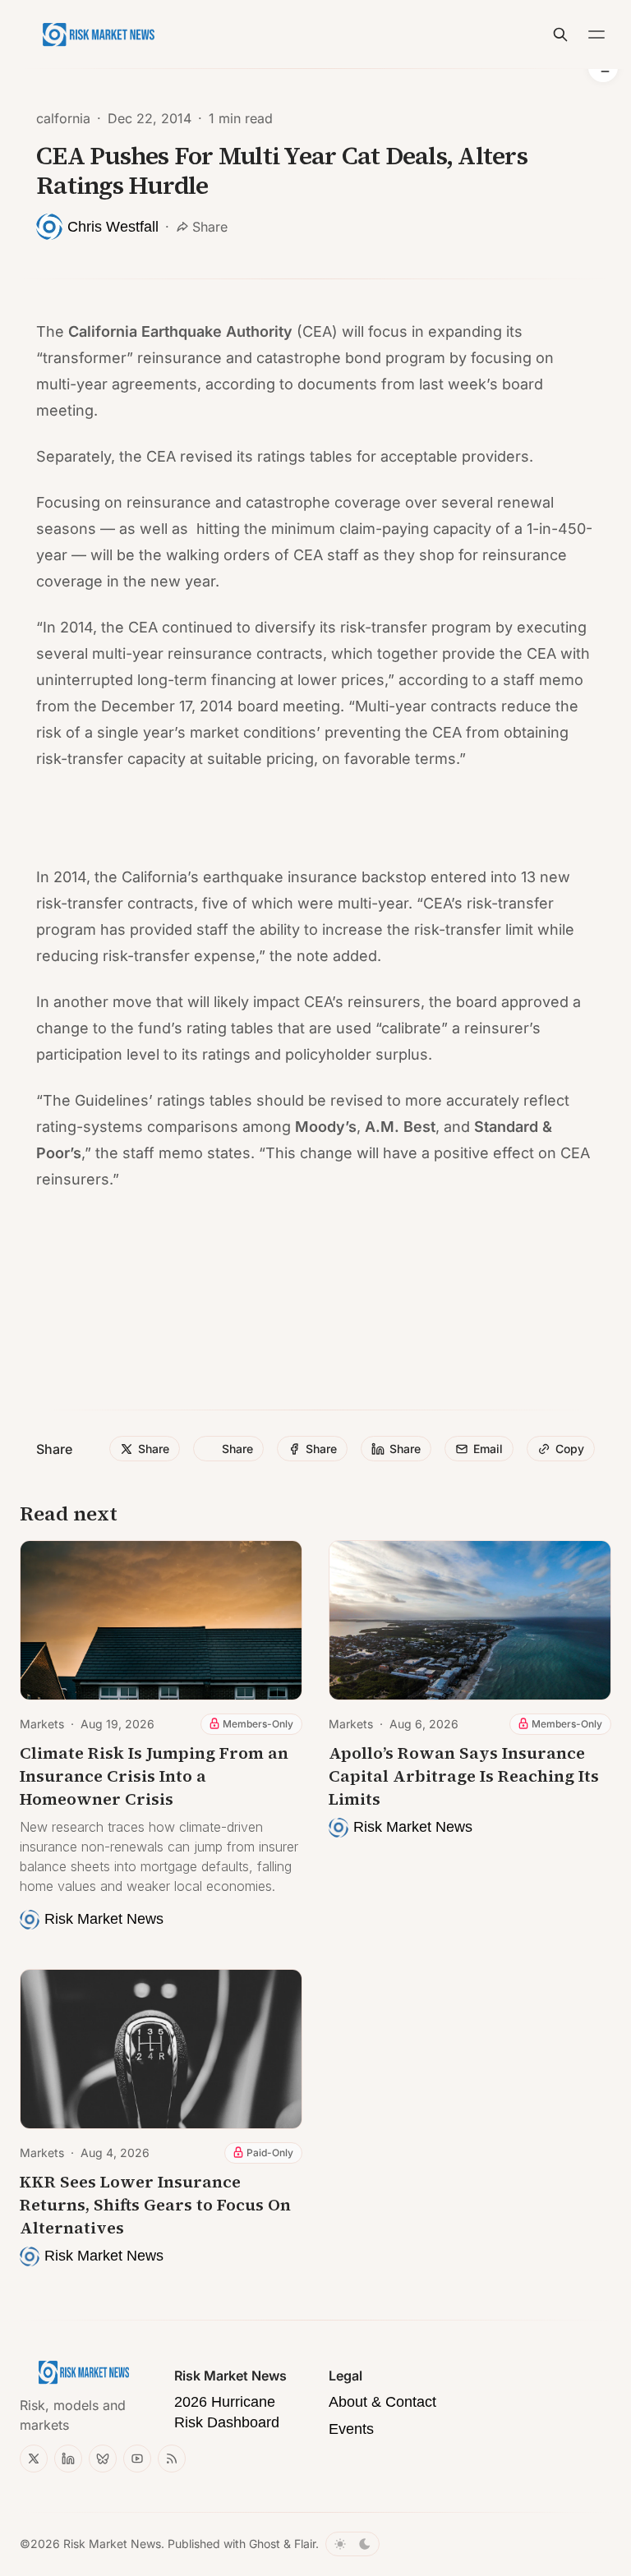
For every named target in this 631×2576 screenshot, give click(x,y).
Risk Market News (112, 2544)
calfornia (63, 118)
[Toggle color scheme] (352, 2544)
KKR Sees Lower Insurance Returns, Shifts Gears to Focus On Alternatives (155, 2205)
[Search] (560, 34)
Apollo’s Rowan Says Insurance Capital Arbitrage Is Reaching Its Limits (464, 1776)
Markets (42, 1724)
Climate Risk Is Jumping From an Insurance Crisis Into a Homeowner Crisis (154, 1776)
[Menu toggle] (596, 34)
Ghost (265, 2544)
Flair (305, 2544)
